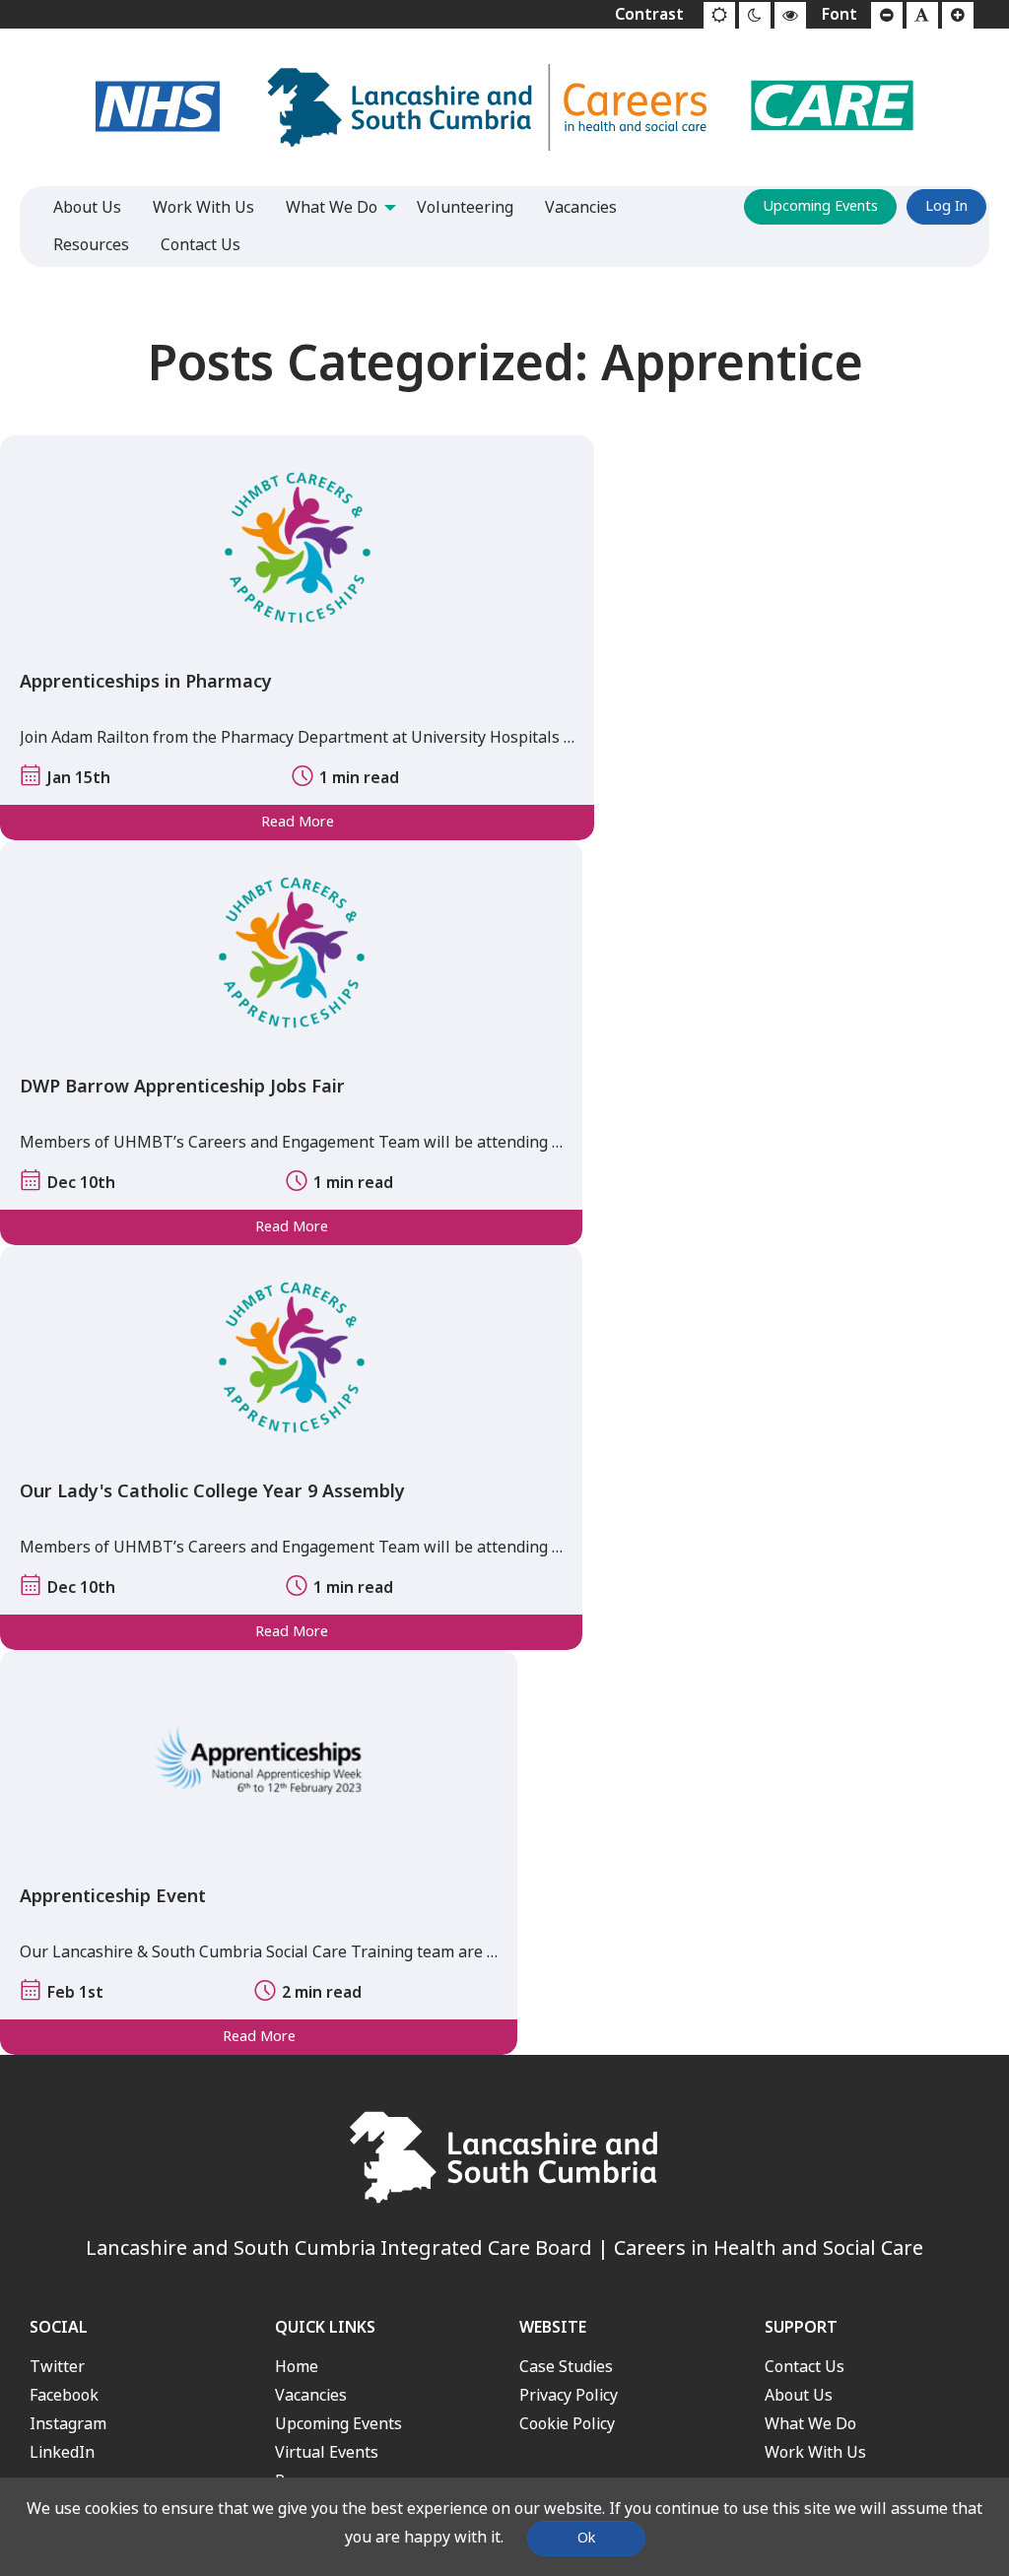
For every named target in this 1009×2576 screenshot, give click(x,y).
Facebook (64, 2395)
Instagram (68, 2424)
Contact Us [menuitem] (201, 245)
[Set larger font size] (958, 16)
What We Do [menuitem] (332, 207)
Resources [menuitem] (91, 245)
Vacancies (311, 2395)
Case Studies (566, 2367)
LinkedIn (62, 2452)
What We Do (810, 2424)
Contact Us (805, 2367)
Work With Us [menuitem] (203, 207)
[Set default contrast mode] (719, 16)
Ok (586, 2538)
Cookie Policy (567, 2424)
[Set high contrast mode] (790, 16)
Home (297, 2367)
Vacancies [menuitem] (581, 207)
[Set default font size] (922, 16)
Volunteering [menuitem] (465, 207)
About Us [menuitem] (87, 207)
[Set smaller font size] (887, 16)
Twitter (57, 2367)
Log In (946, 206)
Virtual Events (327, 2452)
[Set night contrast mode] (755, 16)
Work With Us (815, 2452)
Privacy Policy (569, 2395)
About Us (799, 2395)
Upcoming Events (820, 206)
